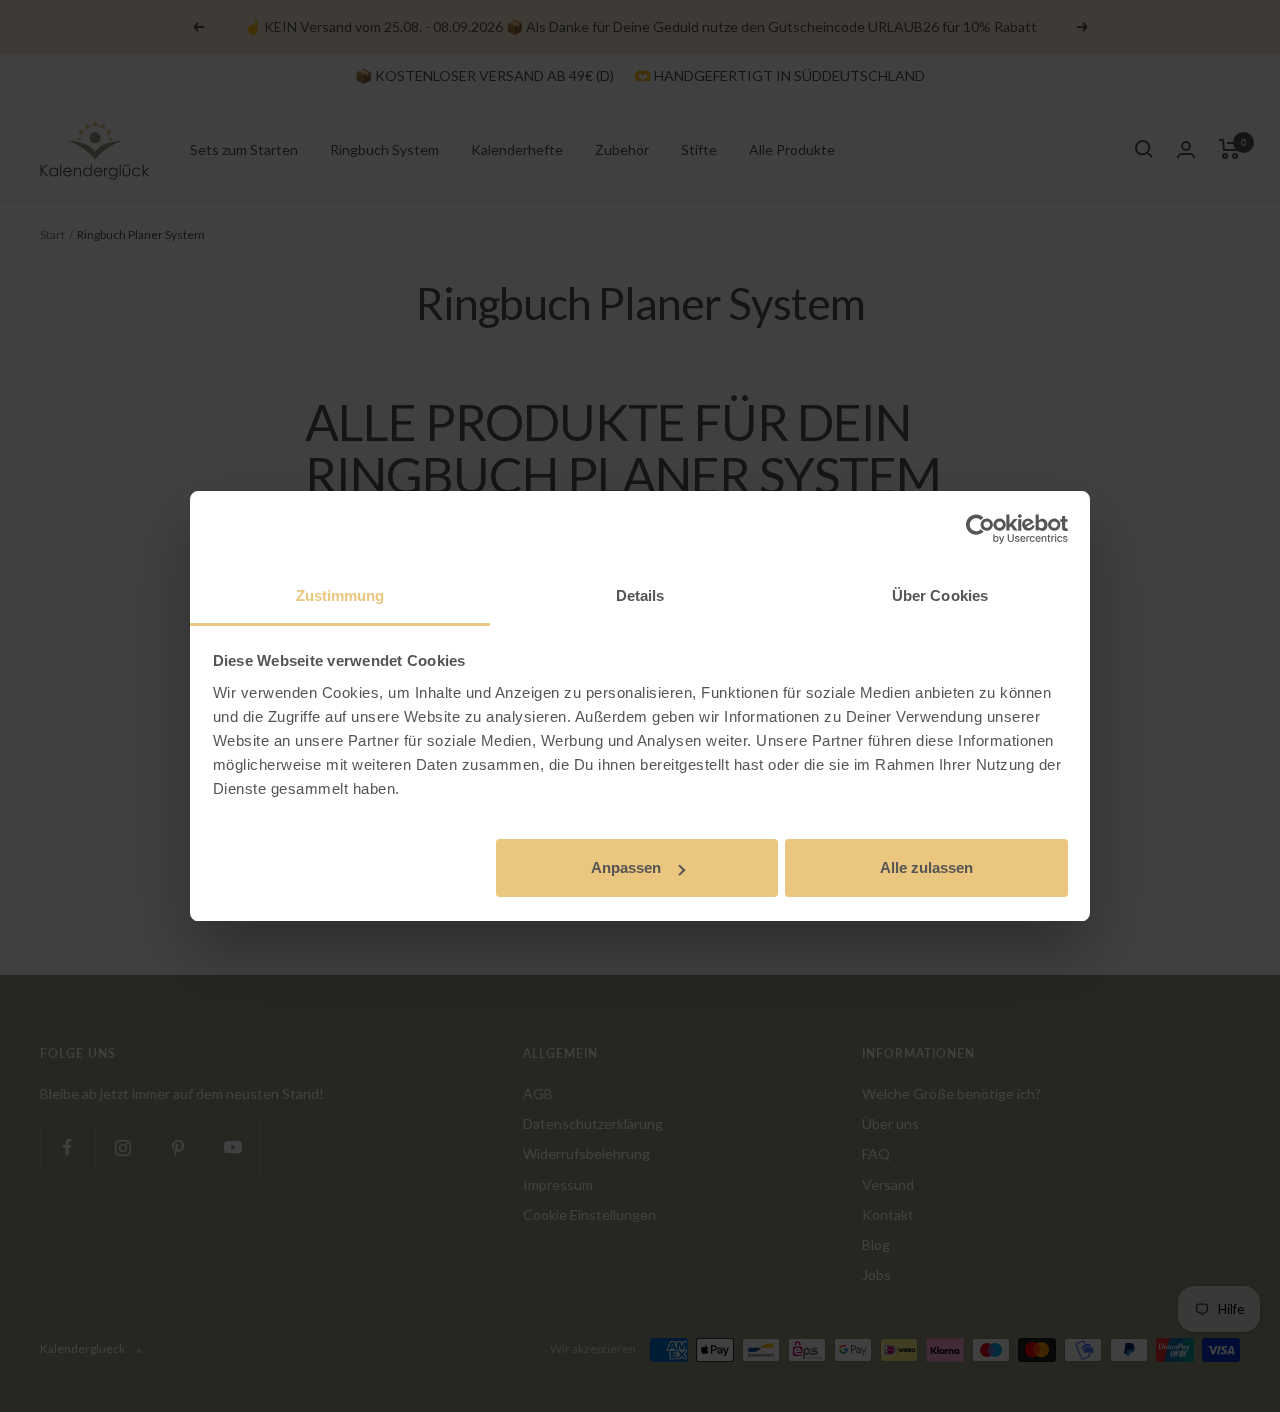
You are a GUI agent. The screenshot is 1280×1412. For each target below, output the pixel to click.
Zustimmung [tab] (340, 595)
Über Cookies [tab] (940, 595)
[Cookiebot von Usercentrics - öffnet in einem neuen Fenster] (980, 529)
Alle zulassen (926, 867)
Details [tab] (640, 595)
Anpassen (626, 867)
